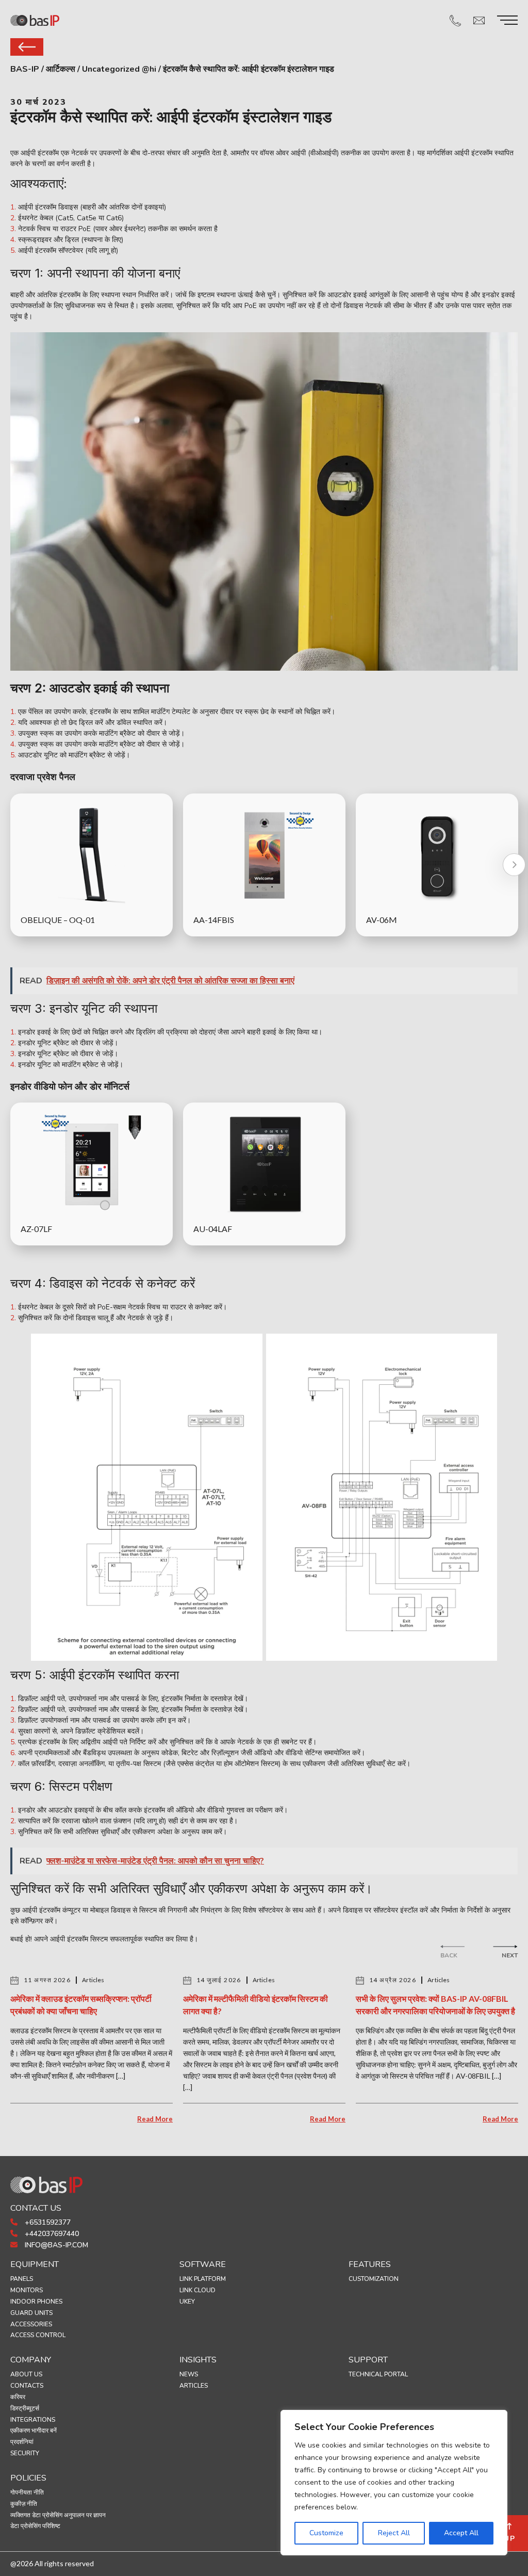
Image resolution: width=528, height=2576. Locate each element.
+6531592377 (47, 2222)
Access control (38, 2335)
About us (26, 2374)
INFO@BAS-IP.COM (55, 2245)
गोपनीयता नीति (27, 2492)
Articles (194, 2386)
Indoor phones (36, 2302)
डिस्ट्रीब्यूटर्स (25, 2408)
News (189, 2374)
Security (25, 2453)
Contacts (27, 2386)
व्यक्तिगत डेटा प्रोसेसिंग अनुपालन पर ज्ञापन (58, 2515)
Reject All (394, 2533)
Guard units (31, 2313)
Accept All (461, 2533)
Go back (27, 47)
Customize (326, 2533)
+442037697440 (51, 2234)
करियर (18, 2397)
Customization (374, 2279)
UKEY (187, 2302)
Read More (155, 2119)
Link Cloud (197, 2290)
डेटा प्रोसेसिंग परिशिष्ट (35, 2526)
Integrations (33, 2420)
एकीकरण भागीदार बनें (34, 2431)
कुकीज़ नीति (24, 2504)
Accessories (31, 2324)
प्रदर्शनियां (22, 2442)
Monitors (27, 2290)
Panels (22, 2279)
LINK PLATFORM (203, 2279)
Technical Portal (378, 2374)
